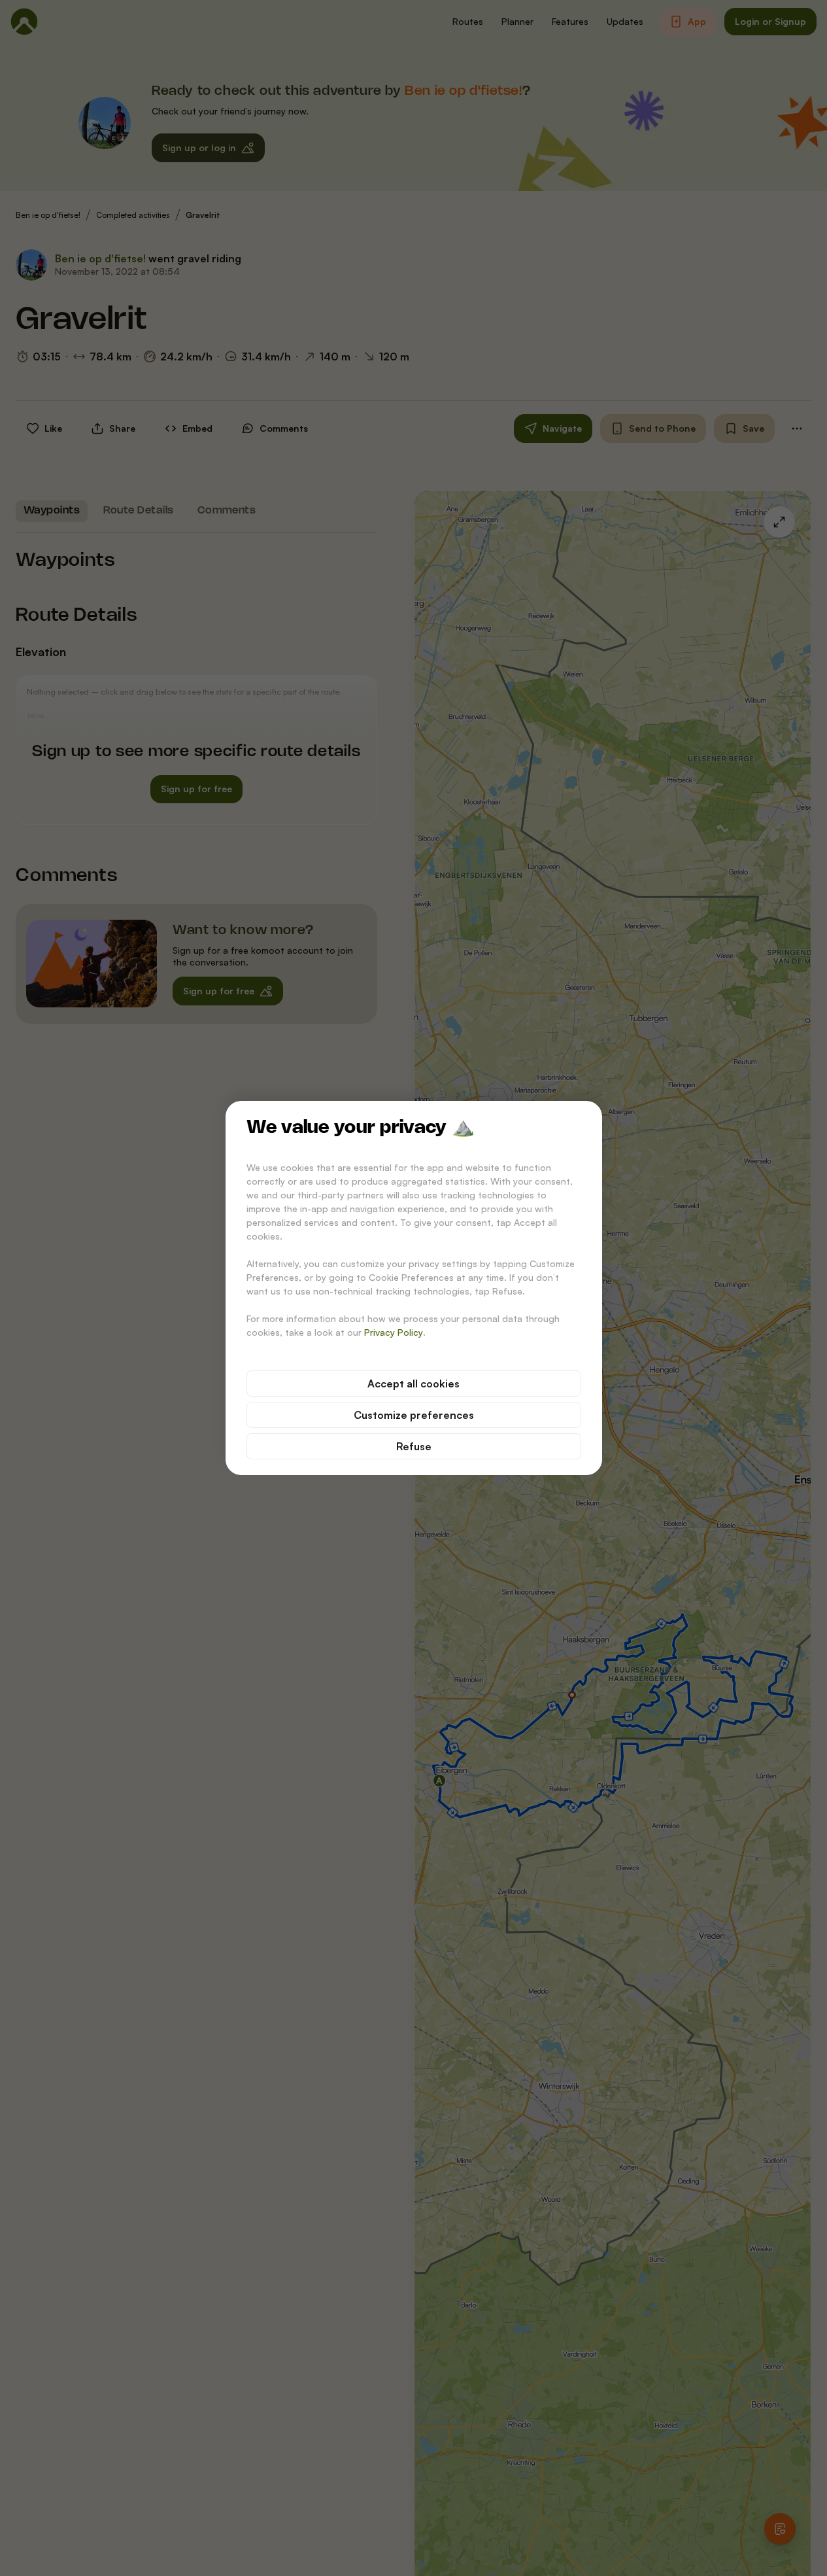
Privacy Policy (394, 1332)
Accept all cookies (413, 1384)
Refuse (414, 1446)
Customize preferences (414, 1415)
